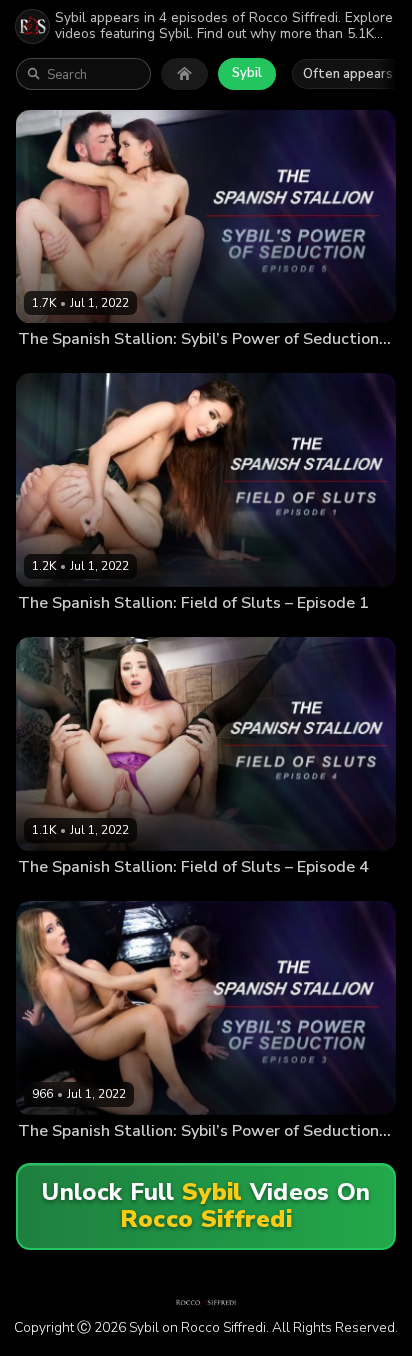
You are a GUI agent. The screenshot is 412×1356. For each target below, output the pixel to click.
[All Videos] (184, 74)
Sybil (247, 73)
